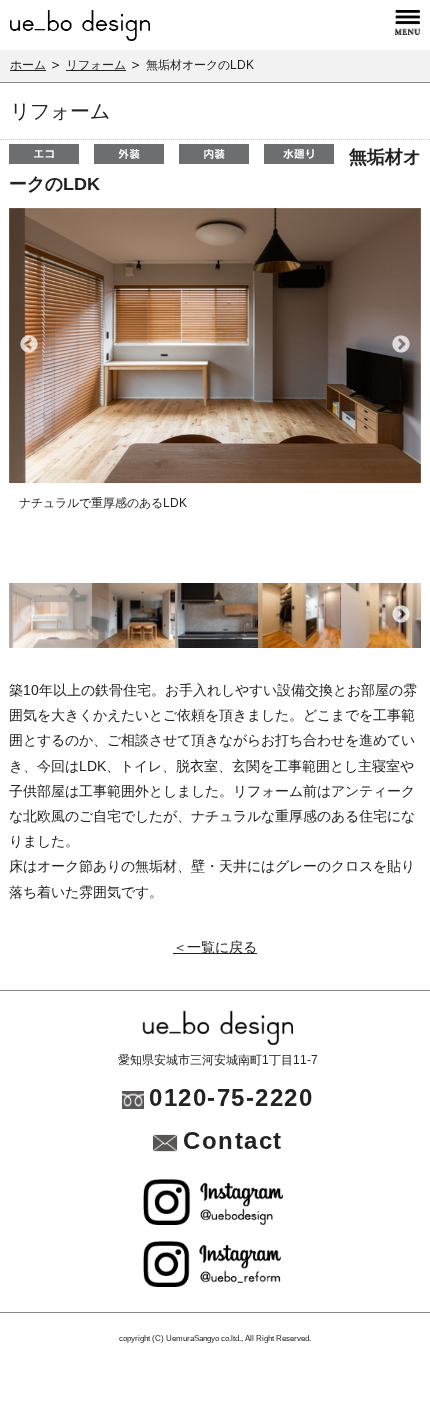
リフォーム (96, 65)
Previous (29, 345)
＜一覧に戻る (215, 947)
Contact (233, 1140)
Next (401, 345)
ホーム (28, 65)
